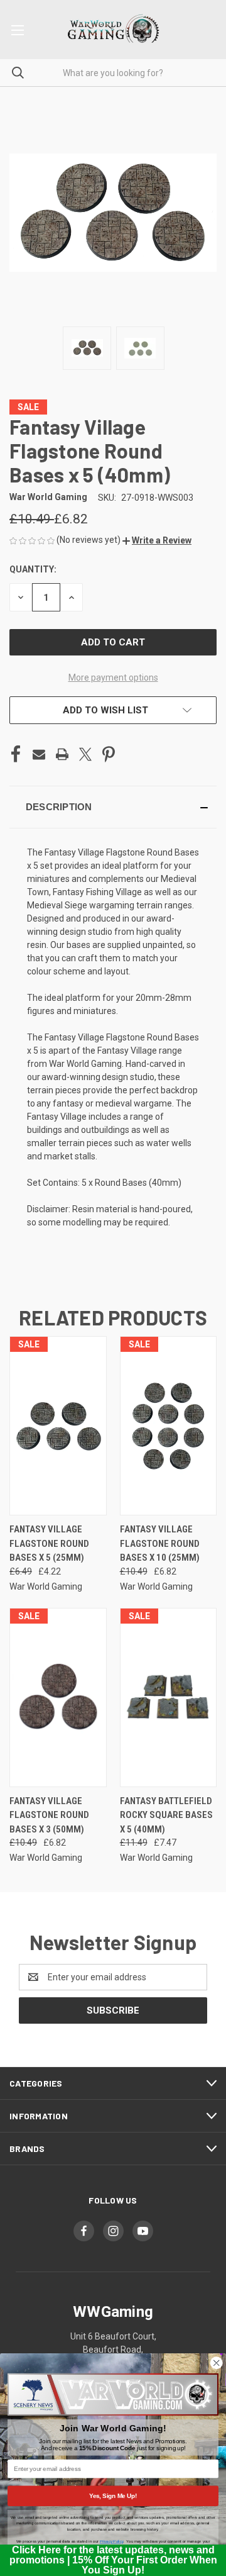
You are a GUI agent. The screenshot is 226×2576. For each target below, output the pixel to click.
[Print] (62, 754)
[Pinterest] (109, 754)
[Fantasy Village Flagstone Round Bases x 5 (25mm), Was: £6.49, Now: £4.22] (58, 1426)
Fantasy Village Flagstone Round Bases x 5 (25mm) (49, 1543)
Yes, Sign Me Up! (113, 2495)
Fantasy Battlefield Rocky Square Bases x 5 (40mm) (166, 1815)
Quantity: (33, 569)
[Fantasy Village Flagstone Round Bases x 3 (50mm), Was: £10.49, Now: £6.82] (58, 1698)
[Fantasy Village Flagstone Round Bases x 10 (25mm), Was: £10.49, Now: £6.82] (169, 1426)
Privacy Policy (111, 2542)
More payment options (113, 677)
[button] (157, 540)
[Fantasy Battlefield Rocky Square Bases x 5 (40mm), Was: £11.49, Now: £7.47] (169, 1698)
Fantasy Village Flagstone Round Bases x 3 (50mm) (49, 1815)
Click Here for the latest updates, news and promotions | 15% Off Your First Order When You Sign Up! (113, 2560)
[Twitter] (85, 754)
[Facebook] (16, 754)
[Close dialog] (216, 2363)
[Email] (39, 754)
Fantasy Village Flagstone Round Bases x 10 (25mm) (160, 1543)
